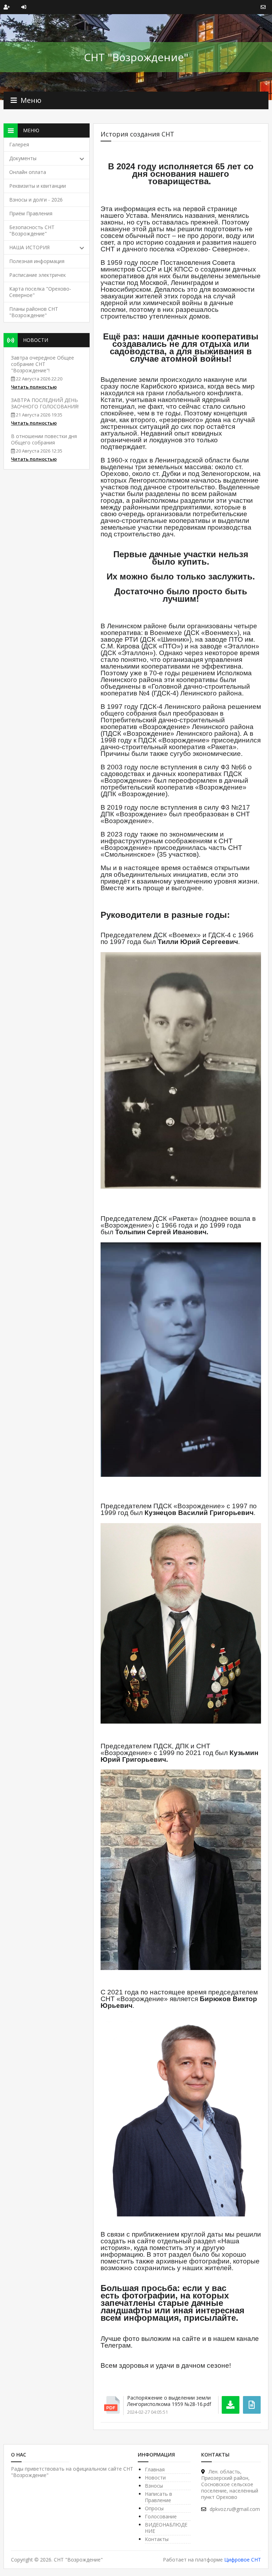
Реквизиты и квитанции (38, 186)
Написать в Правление (158, 2497)
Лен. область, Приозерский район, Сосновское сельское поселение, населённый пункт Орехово (230, 2484)
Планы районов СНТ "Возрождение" (34, 312)
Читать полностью (34, 387)
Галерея (19, 144)
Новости (155, 2478)
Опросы (154, 2508)
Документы (23, 158)
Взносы (154, 2486)
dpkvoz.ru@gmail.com (235, 2509)
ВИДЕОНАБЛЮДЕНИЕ (166, 2528)
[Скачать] (231, 2405)
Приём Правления (31, 213)
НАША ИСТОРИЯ (29, 247)
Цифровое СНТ (243, 2560)
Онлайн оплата (28, 172)
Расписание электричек (38, 275)
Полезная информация (37, 261)
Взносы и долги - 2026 (36, 200)
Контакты (157, 2539)
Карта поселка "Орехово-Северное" (40, 292)
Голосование (161, 2516)
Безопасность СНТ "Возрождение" (32, 230)
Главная (155, 2469)
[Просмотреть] (252, 2405)
